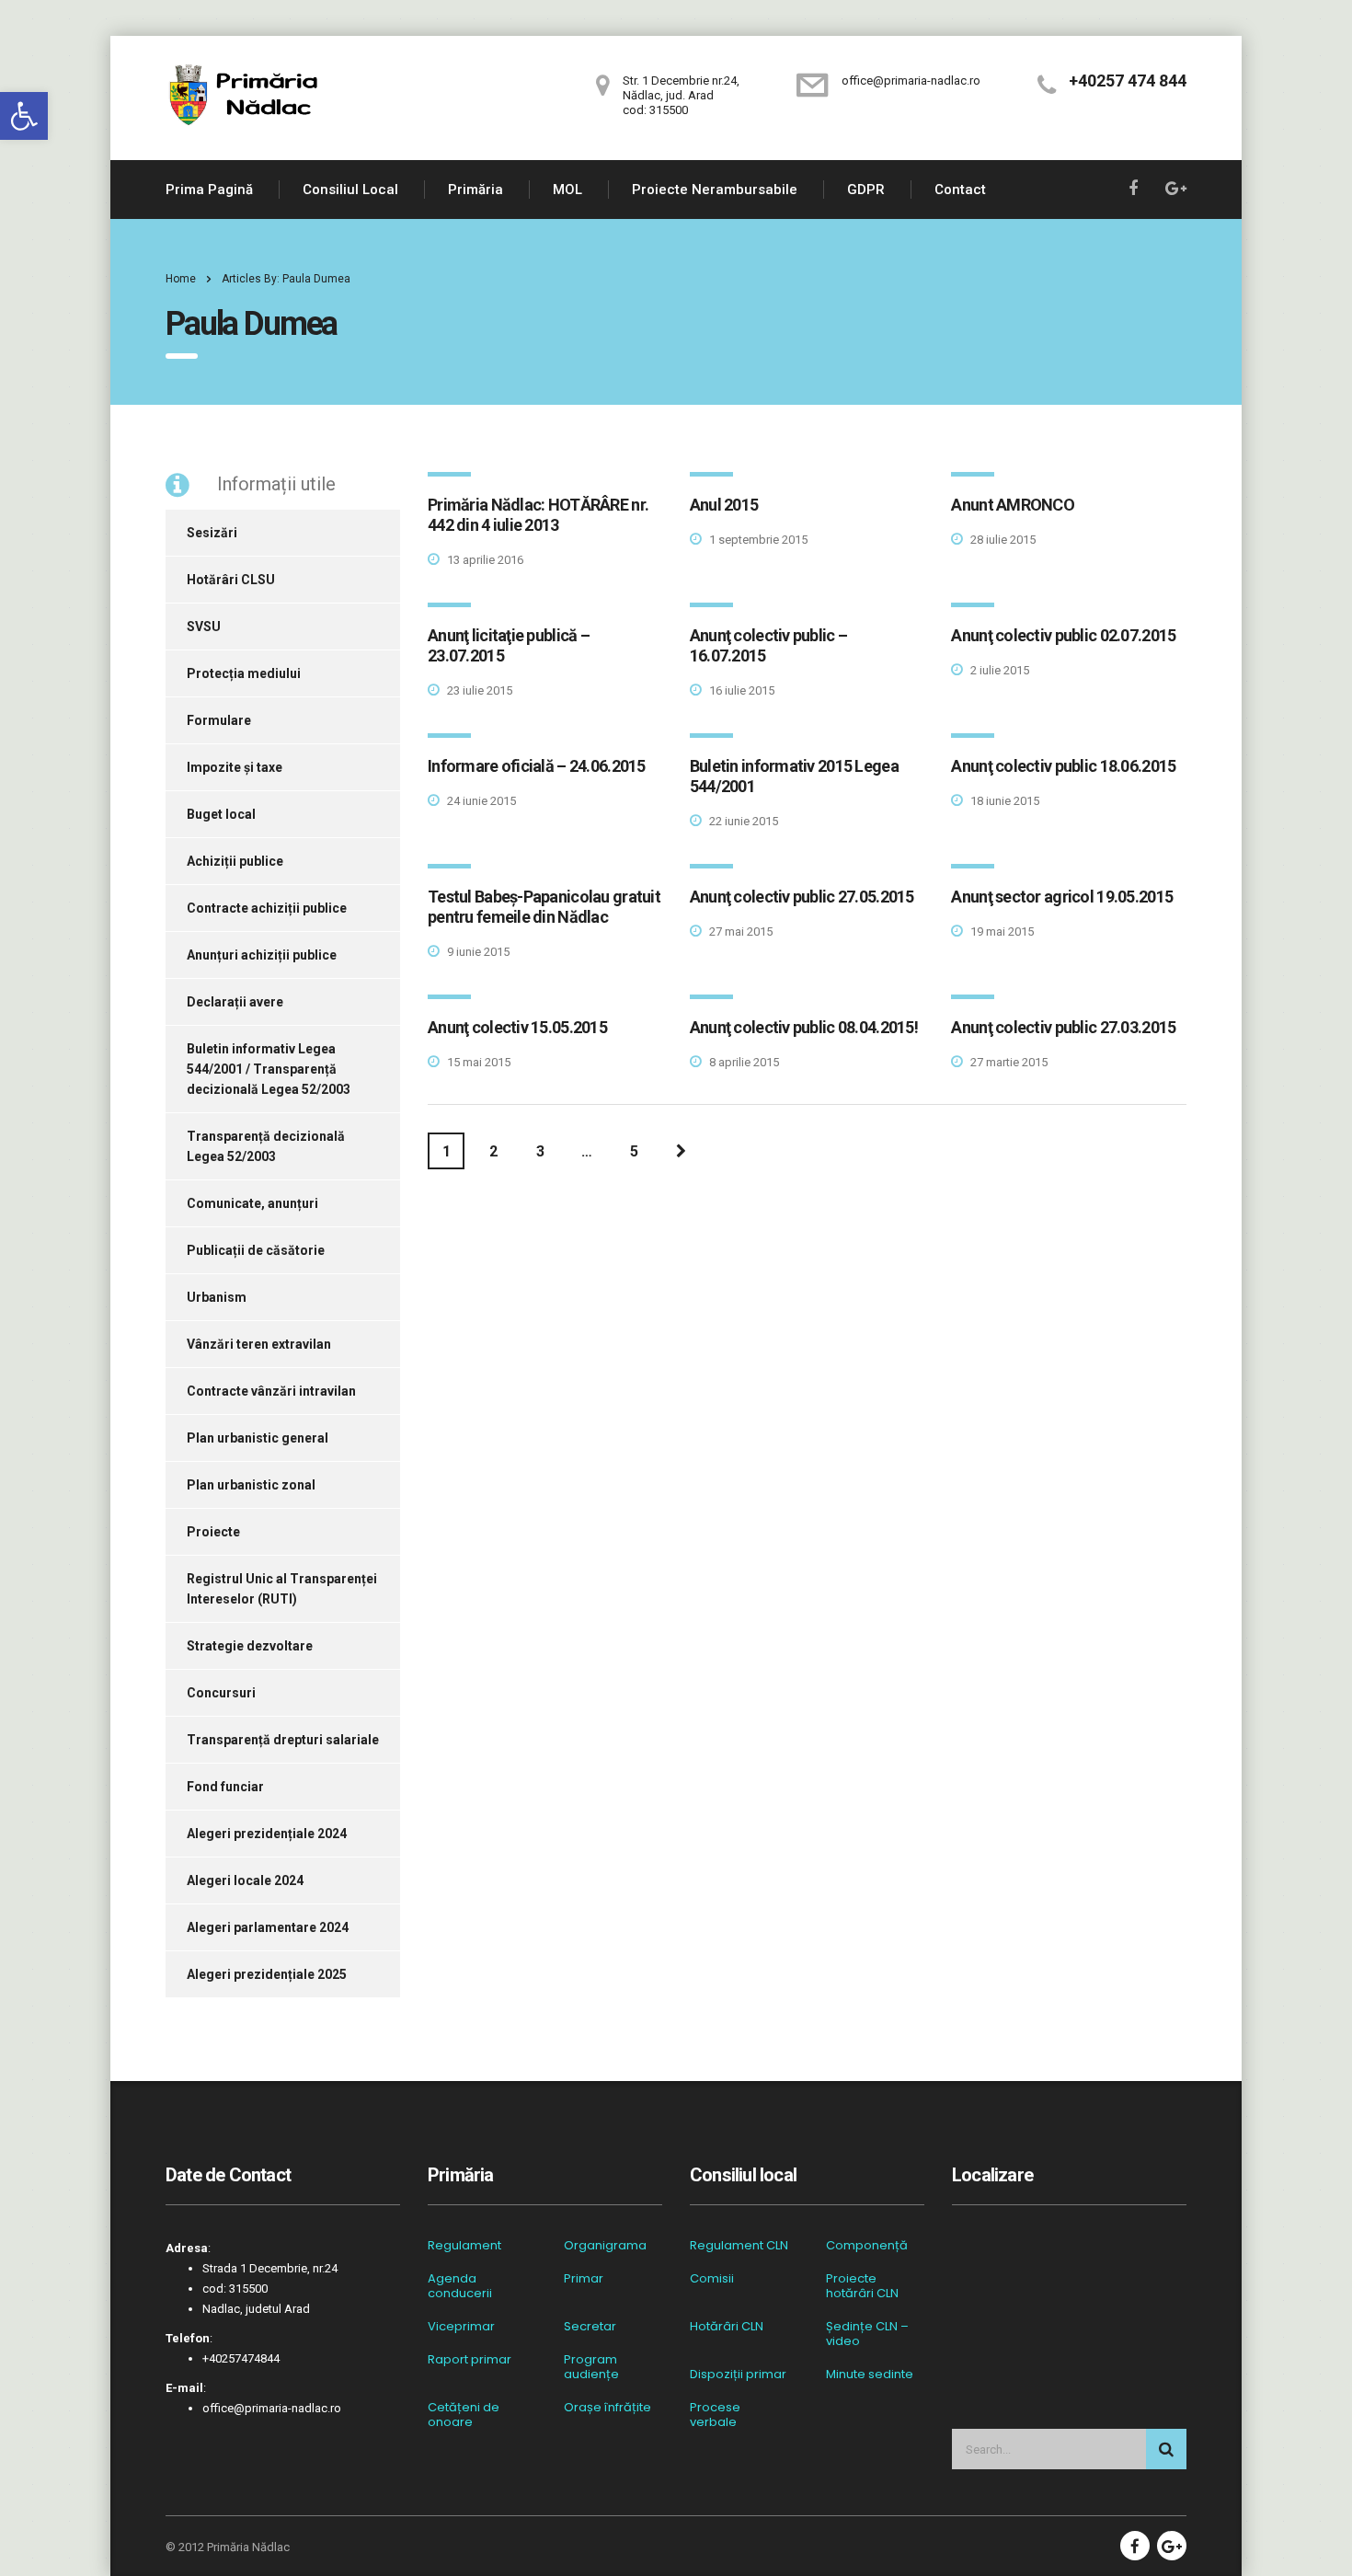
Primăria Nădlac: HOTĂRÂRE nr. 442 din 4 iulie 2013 (538, 515)
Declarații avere (235, 1002)
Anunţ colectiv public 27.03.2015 (1063, 1027)
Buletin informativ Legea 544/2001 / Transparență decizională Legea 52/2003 (269, 1069)
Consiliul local (350, 190)
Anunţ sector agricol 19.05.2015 (1062, 897)
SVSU (204, 627)
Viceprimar (461, 2327)
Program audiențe (591, 2367)
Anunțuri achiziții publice (262, 955)
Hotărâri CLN (727, 2327)
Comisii (712, 2279)
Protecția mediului (244, 673)
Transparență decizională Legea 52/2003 (266, 1146)
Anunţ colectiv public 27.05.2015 (802, 897)
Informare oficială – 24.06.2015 (537, 766)
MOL (567, 190)
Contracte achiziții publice (267, 908)
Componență (867, 2246)
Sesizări (212, 533)
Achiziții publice (235, 861)
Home (181, 279)
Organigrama (605, 2246)
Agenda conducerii (460, 2286)
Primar (584, 2279)
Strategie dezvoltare (250, 1646)
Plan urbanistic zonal (251, 1485)
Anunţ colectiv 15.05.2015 (517, 1027)
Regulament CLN (739, 2246)
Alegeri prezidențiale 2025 (267, 1974)
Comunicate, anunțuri (252, 1203)
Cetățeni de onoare (464, 2415)
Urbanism (217, 1297)
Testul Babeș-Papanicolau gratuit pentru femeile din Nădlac (544, 907)
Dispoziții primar (738, 2375)
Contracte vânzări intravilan (271, 1391)
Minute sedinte (870, 2375)
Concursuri (221, 1693)
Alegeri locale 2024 (245, 1880)
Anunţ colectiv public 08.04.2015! (804, 1027)
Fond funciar (225, 1787)
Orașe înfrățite (607, 2408)
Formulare (219, 720)
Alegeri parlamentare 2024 (268, 1927)
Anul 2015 (724, 505)
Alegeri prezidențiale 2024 (267, 1834)
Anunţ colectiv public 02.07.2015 (1063, 635)
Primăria (475, 190)
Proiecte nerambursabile (715, 190)
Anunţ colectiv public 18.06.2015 (1063, 766)
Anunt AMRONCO (1013, 505)
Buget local (221, 814)
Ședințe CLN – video (867, 2334)
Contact (960, 190)
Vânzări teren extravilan (259, 1344)
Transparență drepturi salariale (283, 1740)
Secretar (590, 2327)
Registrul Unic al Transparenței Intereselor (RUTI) (282, 1589)
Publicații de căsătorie (256, 1250)
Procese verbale (715, 2415)
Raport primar (470, 2360)
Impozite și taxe (235, 767)
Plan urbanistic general (258, 1438)
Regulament (464, 2246)
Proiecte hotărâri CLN (862, 2286)
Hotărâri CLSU (231, 580)
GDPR (866, 190)
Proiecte (213, 1532)
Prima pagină (209, 190)
